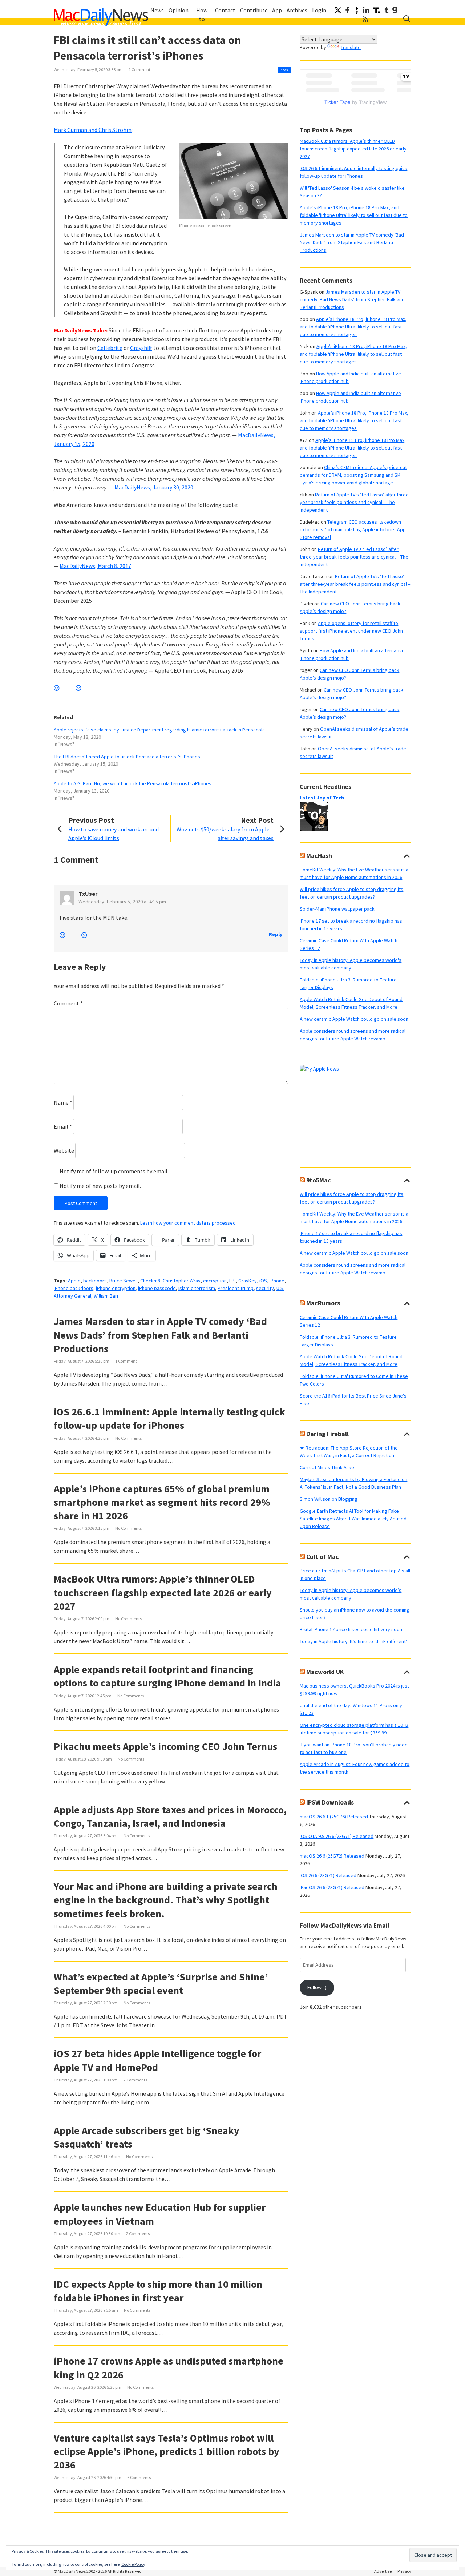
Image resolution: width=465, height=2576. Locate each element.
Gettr (357, 10)
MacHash (319, 856)
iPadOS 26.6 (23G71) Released (332, 1887)
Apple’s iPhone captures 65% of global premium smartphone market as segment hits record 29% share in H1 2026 (162, 1502)
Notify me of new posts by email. (100, 1186)
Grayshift (141, 348)
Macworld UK (325, 1672)
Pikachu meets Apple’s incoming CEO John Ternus (165, 1746)
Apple (74, 1281)
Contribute (254, 10)
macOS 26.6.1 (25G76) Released (334, 1817)
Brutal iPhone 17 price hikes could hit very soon (351, 1629)
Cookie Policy (133, 2564)
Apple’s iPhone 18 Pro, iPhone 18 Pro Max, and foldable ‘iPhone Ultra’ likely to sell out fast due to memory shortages (353, 327)
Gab (395, 10)
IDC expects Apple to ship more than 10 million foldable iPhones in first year (158, 2291)
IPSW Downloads (330, 1802)
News (157, 10)
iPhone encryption (116, 1288)
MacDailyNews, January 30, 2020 (154, 487)
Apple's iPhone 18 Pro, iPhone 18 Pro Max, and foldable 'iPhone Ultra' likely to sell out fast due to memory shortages (354, 215)
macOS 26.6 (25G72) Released (332, 1856)
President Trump (236, 1288)
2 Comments (135, 2080)
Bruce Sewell (124, 1281)
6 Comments (139, 2477)
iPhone (277, 1281)
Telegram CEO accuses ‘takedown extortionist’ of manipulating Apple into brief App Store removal (353, 529)
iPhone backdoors (74, 1288)
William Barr (106, 1296)
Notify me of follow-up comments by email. (114, 1171)
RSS (365, 19)
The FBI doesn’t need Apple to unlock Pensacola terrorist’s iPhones (127, 757)
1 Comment (139, 70)
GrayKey (248, 1281)
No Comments (128, 1438)
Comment (68, 1003)
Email (63, 1126)
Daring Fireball (327, 1434)
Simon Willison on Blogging (329, 1499)
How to (202, 15)
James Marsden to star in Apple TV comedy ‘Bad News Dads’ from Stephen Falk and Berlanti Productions (160, 1335)
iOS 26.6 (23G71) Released (328, 1875)
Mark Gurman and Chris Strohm (93, 130)
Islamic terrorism (197, 1288)
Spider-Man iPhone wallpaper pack (337, 909)
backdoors (95, 1281)
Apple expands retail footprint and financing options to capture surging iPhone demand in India (167, 1676)
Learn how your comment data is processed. (189, 1223)
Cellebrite (110, 348)
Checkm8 (150, 1281)
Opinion (179, 10)
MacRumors (323, 1303)
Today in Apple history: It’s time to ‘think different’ (353, 1641)
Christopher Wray (182, 1281)
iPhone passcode (157, 1288)
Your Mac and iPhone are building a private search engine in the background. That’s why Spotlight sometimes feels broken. (166, 1900)
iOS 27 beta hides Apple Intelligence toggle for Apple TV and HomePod (157, 2060)
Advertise (383, 2571)
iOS (263, 1281)
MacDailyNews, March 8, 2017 (95, 566)
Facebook (347, 10)
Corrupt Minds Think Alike (327, 1467)
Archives (297, 10)
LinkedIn (366, 10)
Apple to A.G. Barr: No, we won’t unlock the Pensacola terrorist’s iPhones (133, 783)
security (265, 1288)
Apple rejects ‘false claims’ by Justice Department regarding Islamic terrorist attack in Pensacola (159, 730)
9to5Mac (319, 1180)
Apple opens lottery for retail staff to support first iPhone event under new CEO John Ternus (351, 631)
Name (63, 1102)
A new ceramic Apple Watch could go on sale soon (354, 1019)
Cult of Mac (323, 1557)
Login (319, 10)
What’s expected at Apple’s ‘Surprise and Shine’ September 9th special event (161, 1984)
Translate (351, 47)
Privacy (404, 2571)
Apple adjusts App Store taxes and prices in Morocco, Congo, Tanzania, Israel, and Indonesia (170, 1816)
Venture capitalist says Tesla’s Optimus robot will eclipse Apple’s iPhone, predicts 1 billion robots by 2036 (167, 2451)
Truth (376, 10)
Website (64, 1150)
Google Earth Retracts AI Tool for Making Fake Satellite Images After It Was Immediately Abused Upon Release (353, 1519)
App (277, 10)
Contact (225, 10)
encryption (215, 1281)
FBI (232, 1281)
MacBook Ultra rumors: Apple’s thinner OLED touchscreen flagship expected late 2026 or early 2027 (163, 1592)
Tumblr (387, 10)
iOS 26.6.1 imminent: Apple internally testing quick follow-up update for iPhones (169, 1418)
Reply (276, 934)
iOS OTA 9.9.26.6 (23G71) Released (337, 1836)
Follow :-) (317, 1987)
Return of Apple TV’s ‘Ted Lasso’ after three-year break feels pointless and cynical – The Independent (355, 502)
